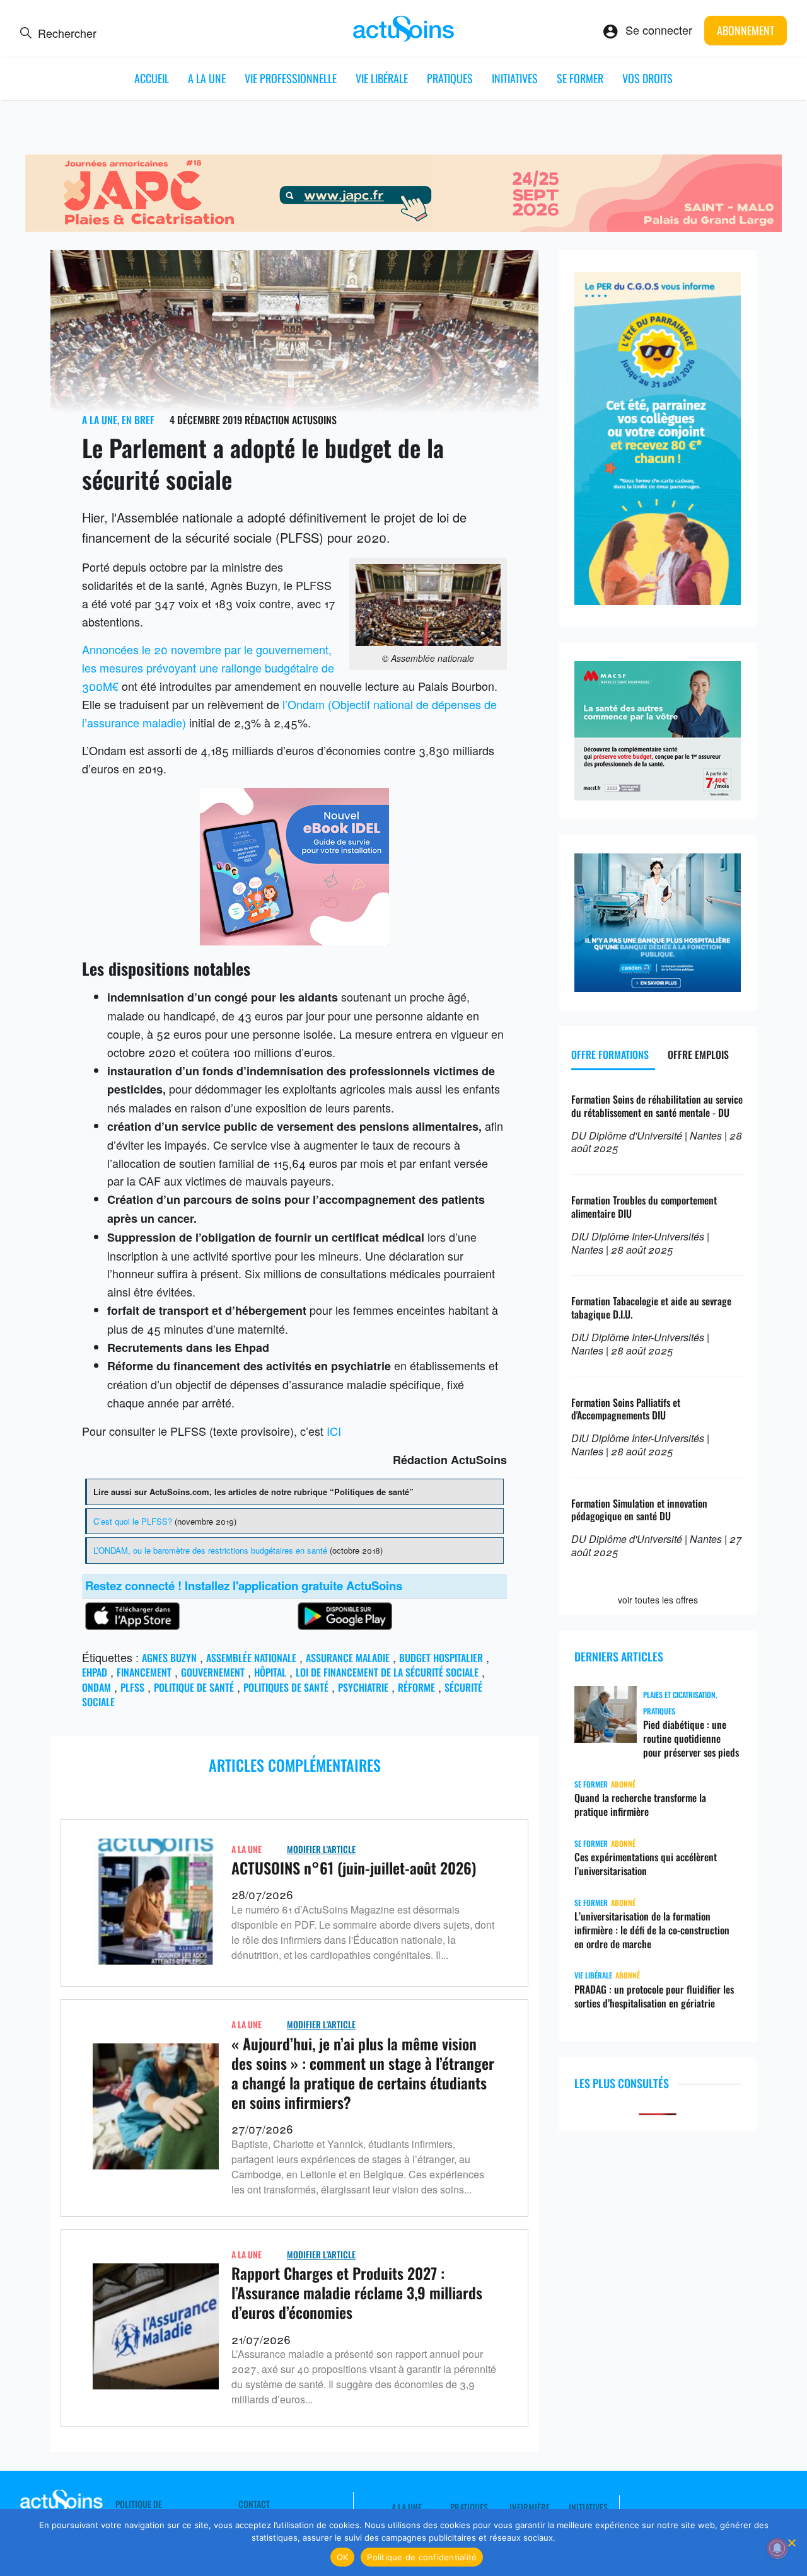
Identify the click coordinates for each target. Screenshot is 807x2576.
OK (343, 2557)
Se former (580, 78)
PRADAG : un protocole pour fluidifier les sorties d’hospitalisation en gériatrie (654, 1996)
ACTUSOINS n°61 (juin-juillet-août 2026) (354, 1868)
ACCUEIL (152, 78)
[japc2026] (403, 227)
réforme (416, 1687)
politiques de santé (286, 1687)
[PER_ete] (658, 600)
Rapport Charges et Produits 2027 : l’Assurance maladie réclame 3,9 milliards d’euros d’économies (357, 2292)
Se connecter (659, 30)
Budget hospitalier (441, 1658)
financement (144, 1672)
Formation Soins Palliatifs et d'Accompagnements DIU (626, 1409)
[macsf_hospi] (658, 795)
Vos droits (647, 78)
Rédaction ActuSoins (291, 420)
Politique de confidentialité (422, 2557)
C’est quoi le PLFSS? (133, 1521)
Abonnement (746, 30)
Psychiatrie (363, 1687)
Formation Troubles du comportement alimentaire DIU (644, 1207)
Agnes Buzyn (169, 1658)
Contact (254, 2504)
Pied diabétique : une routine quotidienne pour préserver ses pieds (691, 1738)
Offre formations (610, 1054)
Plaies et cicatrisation (679, 1695)
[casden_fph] (658, 987)
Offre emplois (698, 1054)
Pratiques (450, 78)
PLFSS (132, 1687)
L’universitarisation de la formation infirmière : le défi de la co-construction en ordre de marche (652, 1930)
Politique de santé (194, 1687)
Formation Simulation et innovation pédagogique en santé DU (639, 1510)
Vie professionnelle (291, 78)
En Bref (138, 420)
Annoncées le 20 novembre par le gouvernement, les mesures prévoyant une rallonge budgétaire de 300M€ (208, 667)
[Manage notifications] (777, 2548)
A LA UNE (207, 78)
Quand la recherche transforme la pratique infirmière (640, 1805)
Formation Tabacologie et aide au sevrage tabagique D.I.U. (651, 1308)
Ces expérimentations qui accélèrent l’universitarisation (646, 1864)
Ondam (96, 1687)
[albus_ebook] (294, 940)
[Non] (791, 2543)
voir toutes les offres (658, 1600)
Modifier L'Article (321, 1849)
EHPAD (95, 1672)
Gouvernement (213, 1672)
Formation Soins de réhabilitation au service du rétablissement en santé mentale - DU (657, 1106)
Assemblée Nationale (251, 1658)
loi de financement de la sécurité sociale (387, 1672)
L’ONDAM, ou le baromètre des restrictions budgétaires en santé (210, 1550)
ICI (334, 1431)
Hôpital (270, 1672)
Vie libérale (382, 78)
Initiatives (515, 78)
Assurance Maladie (348, 1658)
